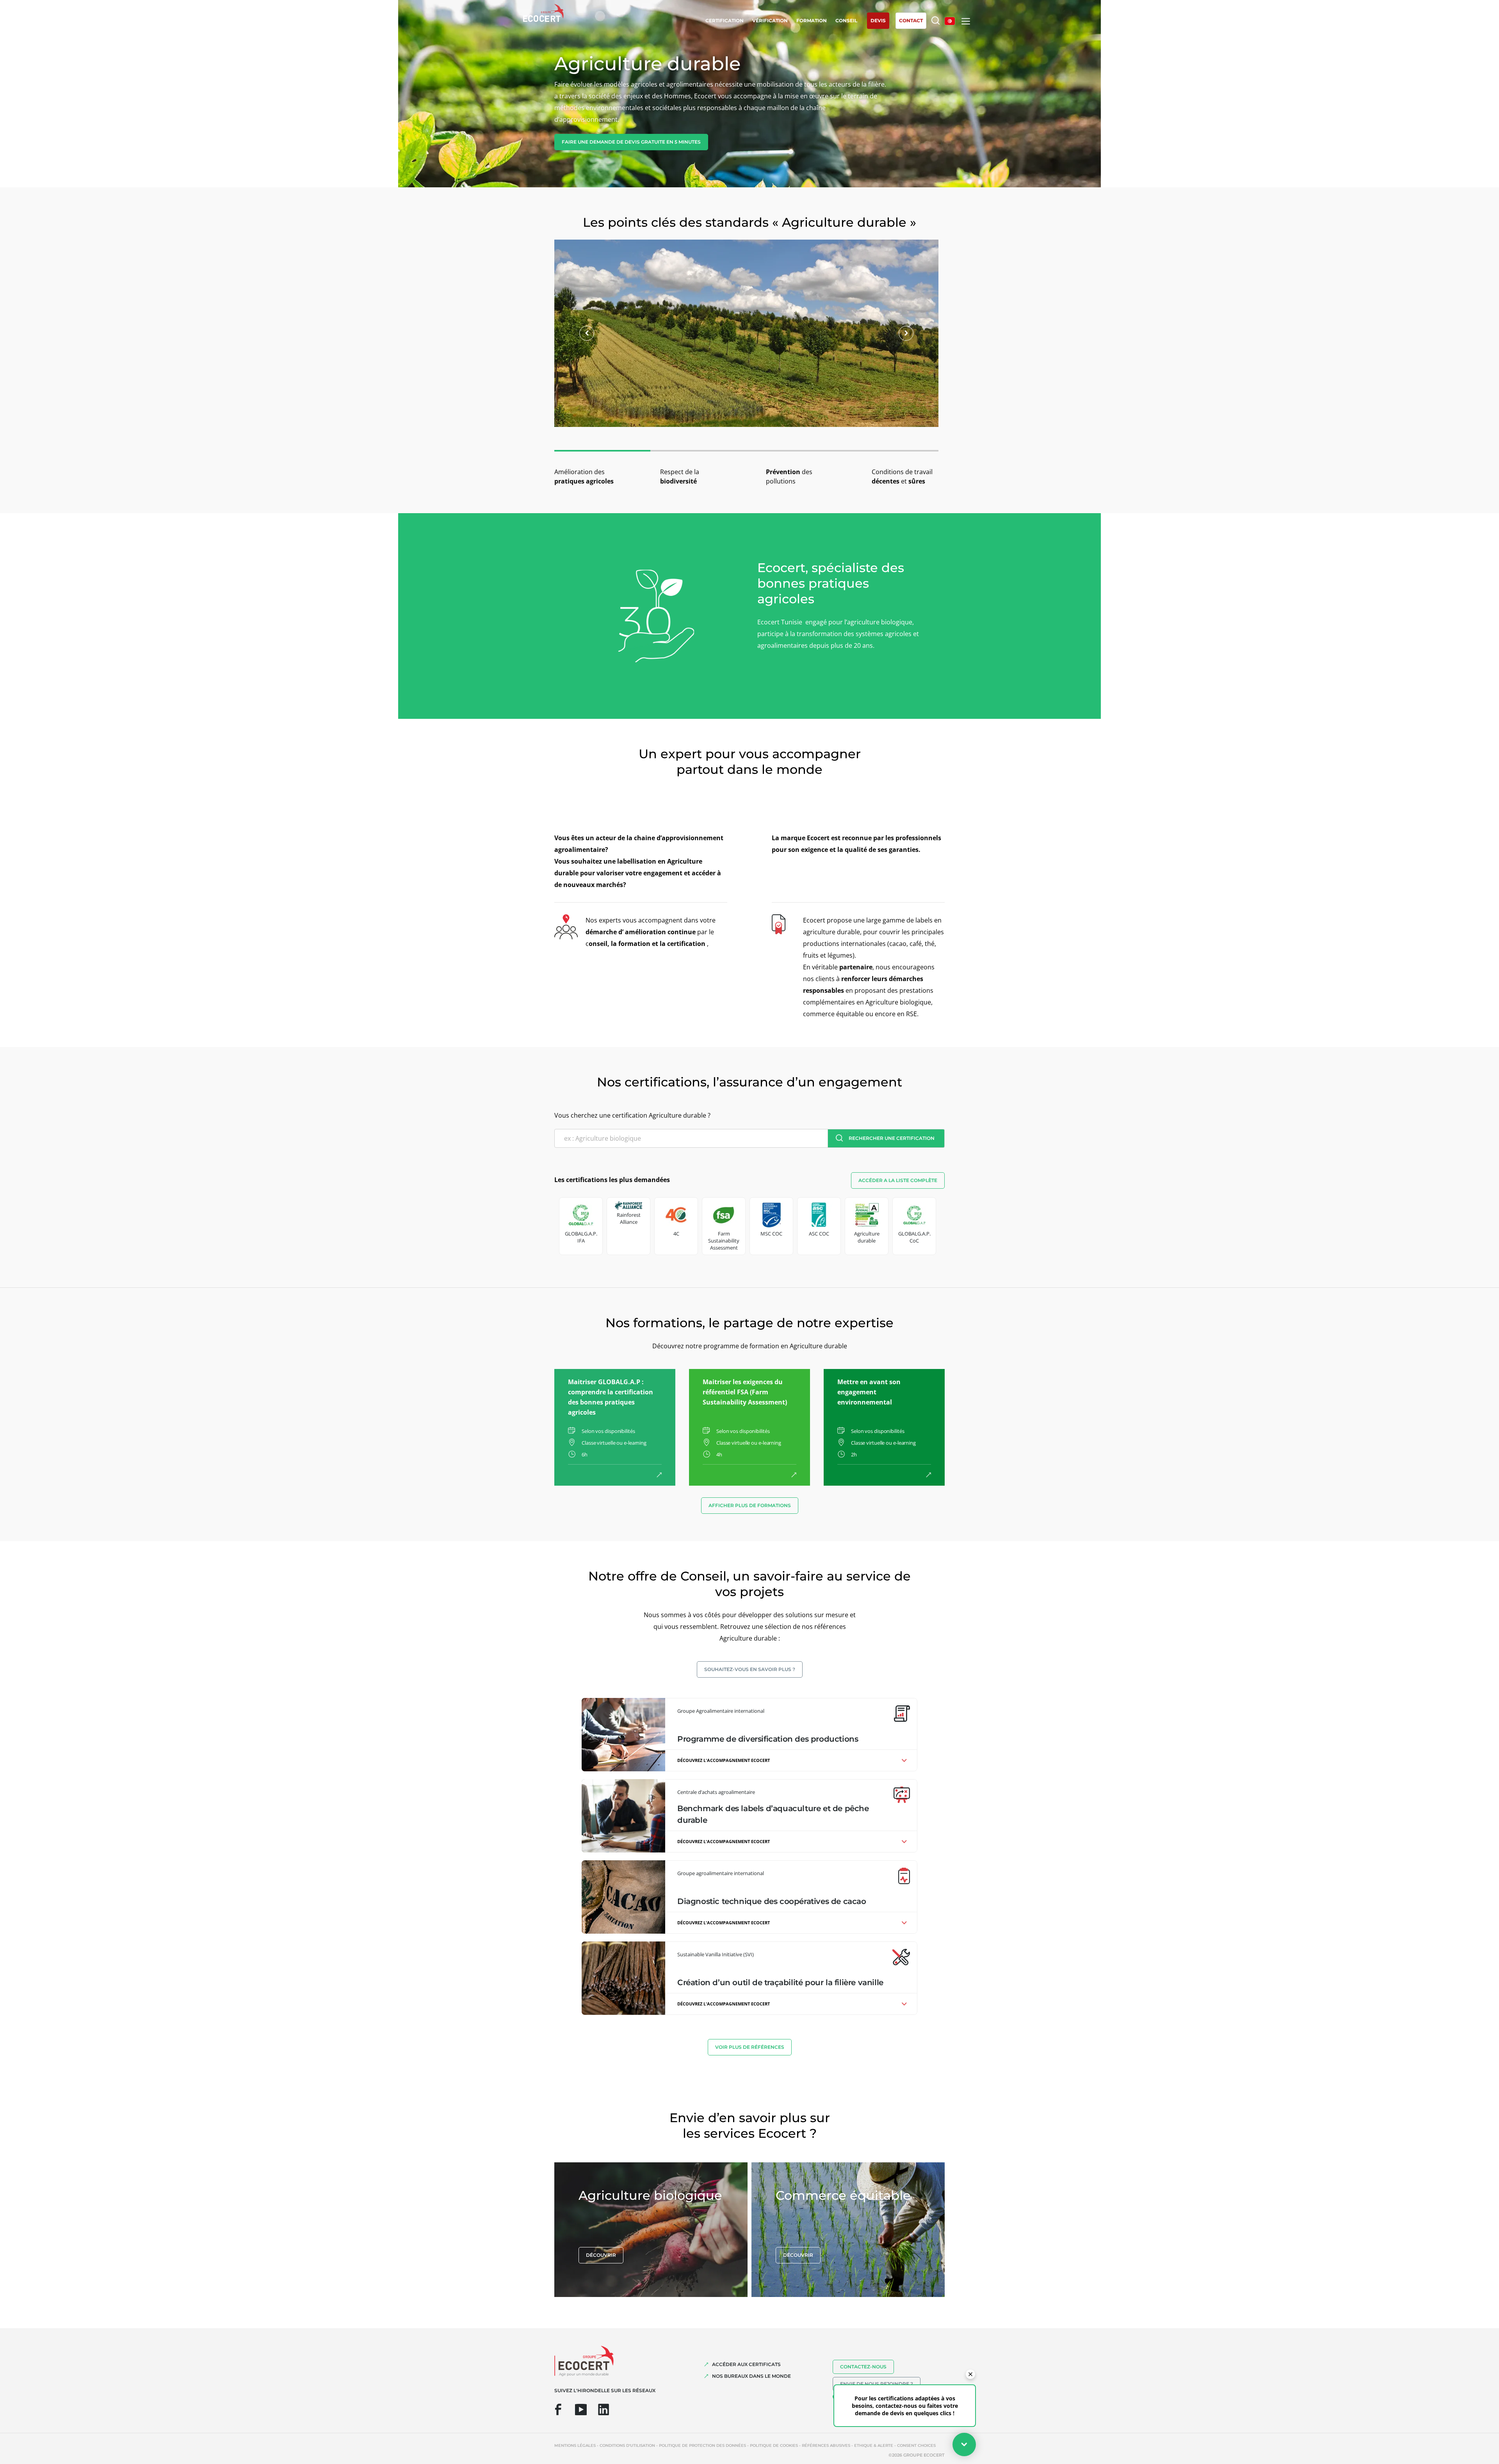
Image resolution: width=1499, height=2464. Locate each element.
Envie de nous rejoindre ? (877, 2384)
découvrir (601, 2255)
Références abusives (826, 2445)
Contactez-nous (863, 2367)
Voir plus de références (750, 2047)
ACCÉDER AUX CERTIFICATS (746, 2364)
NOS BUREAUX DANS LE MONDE (751, 2376)
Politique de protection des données (702, 2445)
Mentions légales (575, 2445)
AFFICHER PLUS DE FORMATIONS (750, 1505)
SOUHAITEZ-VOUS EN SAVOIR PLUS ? (750, 1669)
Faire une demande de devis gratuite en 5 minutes (631, 142)
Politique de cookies (774, 2445)
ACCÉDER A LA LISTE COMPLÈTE (898, 1180)
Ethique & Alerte (874, 2445)
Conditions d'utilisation (627, 2445)
